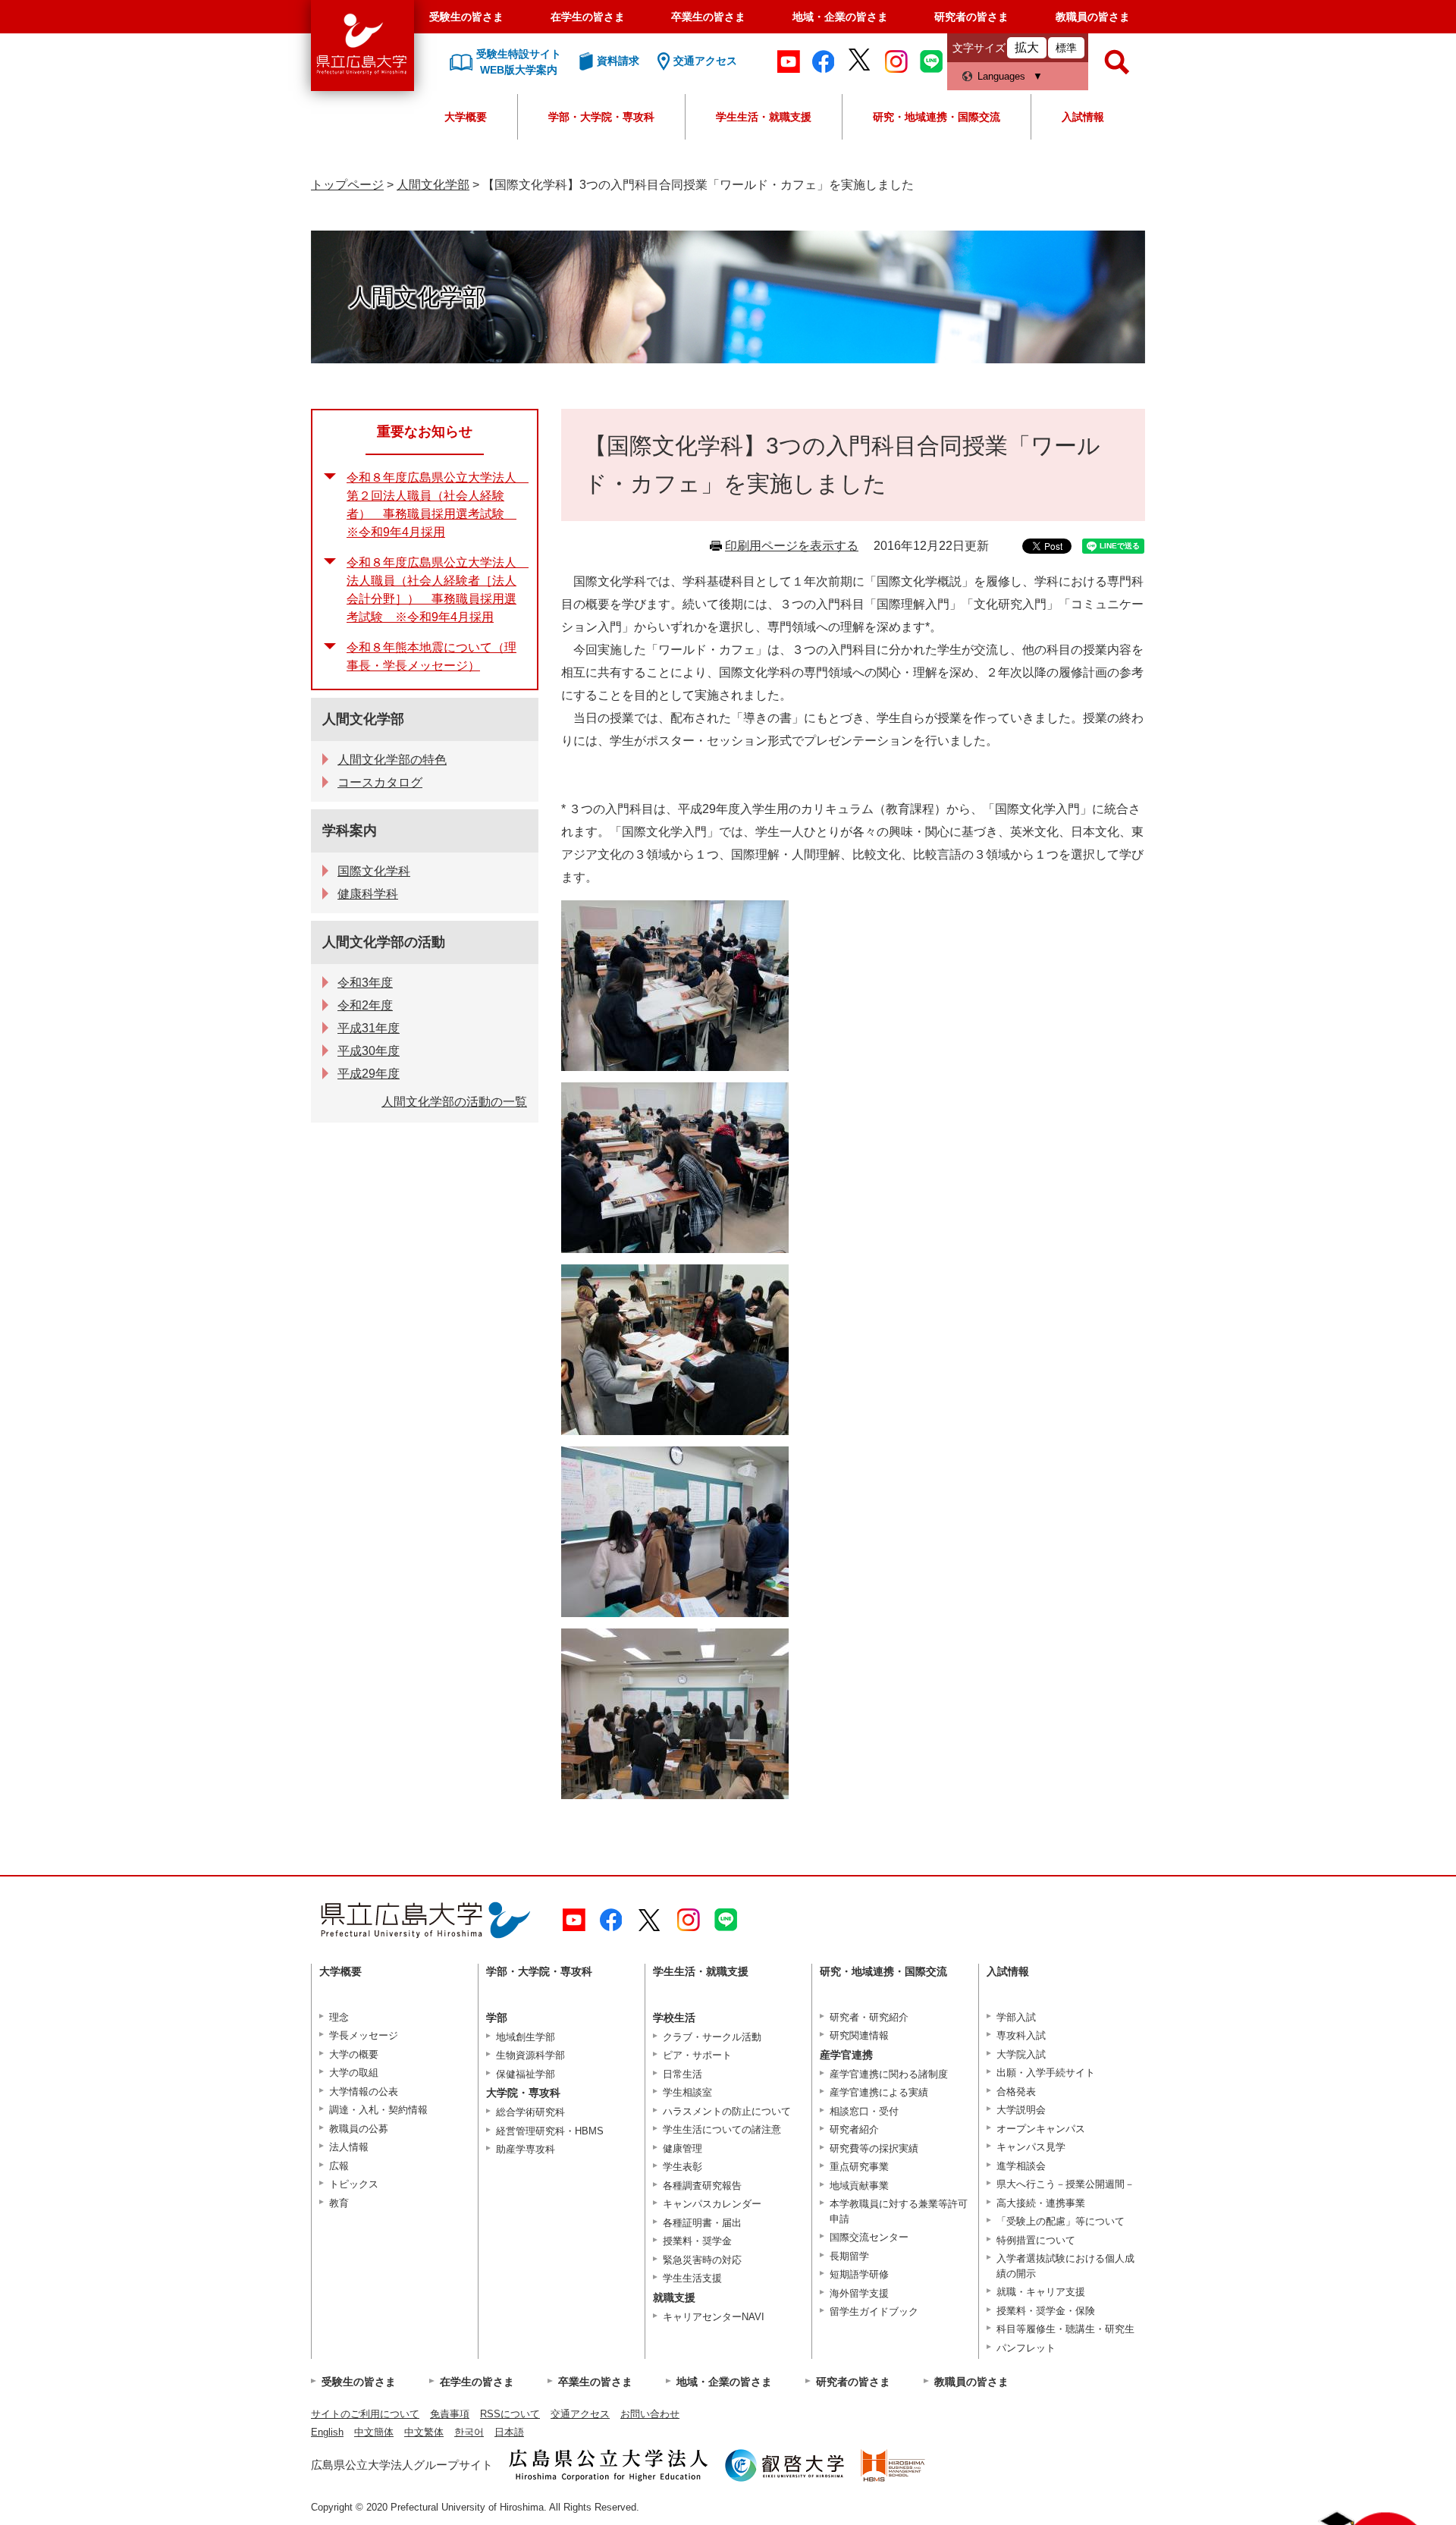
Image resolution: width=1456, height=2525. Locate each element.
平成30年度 (369, 1051)
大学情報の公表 (364, 2092)
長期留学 (849, 2256)
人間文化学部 (433, 185)
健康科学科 (368, 894)
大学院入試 (1021, 2054)
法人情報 (349, 2147)
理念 (339, 2017)
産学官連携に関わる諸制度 (889, 2074)
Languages (1001, 76)
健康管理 (682, 2148)
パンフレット (1026, 2348)
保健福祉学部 (526, 2074)
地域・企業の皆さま (840, 17)
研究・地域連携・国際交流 (937, 117)
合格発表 (1016, 2092)
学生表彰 (682, 2167)
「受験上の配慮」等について (1061, 2221)
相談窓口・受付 (864, 2111)
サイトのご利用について (365, 2414)
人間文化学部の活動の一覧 (454, 1102)
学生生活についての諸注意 (722, 2129)
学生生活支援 (692, 2278)
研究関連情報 (859, 2035)
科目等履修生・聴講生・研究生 (1065, 2329)
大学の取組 (354, 2073)
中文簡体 (374, 2432)
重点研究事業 (859, 2167)
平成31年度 (369, 1028)
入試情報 (1083, 117)
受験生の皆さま (466, 17)
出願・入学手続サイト (1046, 2073)
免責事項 (450, 2414)
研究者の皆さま (971, 17)
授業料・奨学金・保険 (1046, 2311)
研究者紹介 (854, 2129)
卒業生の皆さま (708, 17)
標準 (1066, 48)
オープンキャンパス (1041, 2129)
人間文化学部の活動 (384, 942)
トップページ (347, 185)
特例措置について (1036, 2240)
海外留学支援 (859, 2293)
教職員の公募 (359, 2129)
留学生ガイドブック (874, 2311)
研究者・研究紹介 (869, 2017)
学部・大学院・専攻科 (601, 117)
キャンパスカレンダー (712, 2204)
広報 (339, 2166)
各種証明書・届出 (702, 2223)
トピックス (354, 2184)
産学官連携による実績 (879, 2092)
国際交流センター (869, 2237)
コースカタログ (380, 782)
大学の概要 (354, 2054)
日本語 (509, 2432)
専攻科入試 (1021, 2035)
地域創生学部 (526, 2037)
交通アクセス (580, 2414)
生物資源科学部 (530, 2055)
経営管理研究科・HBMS (550, 2131)
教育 (339, 2203)
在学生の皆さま (588, 17)
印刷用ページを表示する (792, 546)
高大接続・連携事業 (1041, 2203)
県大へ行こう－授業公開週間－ (1065, 2184)
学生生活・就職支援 (764, 117)
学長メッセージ (364, 2035)
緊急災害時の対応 (702, 2260)
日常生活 (682, 2074)
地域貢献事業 (859, 2186)
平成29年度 (369, 1074)
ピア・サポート (697, 2055)
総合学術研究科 (530, 2112)
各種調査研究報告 (702, 2186)
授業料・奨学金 (697, 2241)
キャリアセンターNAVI (714, 2317)
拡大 (1027, 47)
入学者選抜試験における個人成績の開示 (1065, 2266)
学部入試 (1016, 2017)
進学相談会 (1021, 2166)
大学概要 (466, 117)
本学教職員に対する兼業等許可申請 (899, 2211)
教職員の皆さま (1093, 17)
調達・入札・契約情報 (378, 2110)
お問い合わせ (650, 2414)
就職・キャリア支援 (1041, 2292)
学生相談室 (687, 2092)
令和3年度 (365, 983)
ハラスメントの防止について (727, 2111)
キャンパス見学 (1031, 2147)
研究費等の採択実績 (874, 2148)
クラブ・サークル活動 (712, 2037)
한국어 (469, 2432)
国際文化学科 (374, 871)
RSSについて (510, 2414)
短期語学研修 (859, 2274)
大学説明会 (1021, 2110)
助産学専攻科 (526, 2149)
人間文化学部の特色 (392, 760)
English (327, 2432)
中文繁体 (424, 2432)
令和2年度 (365, 1005)
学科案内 (350, 831)
